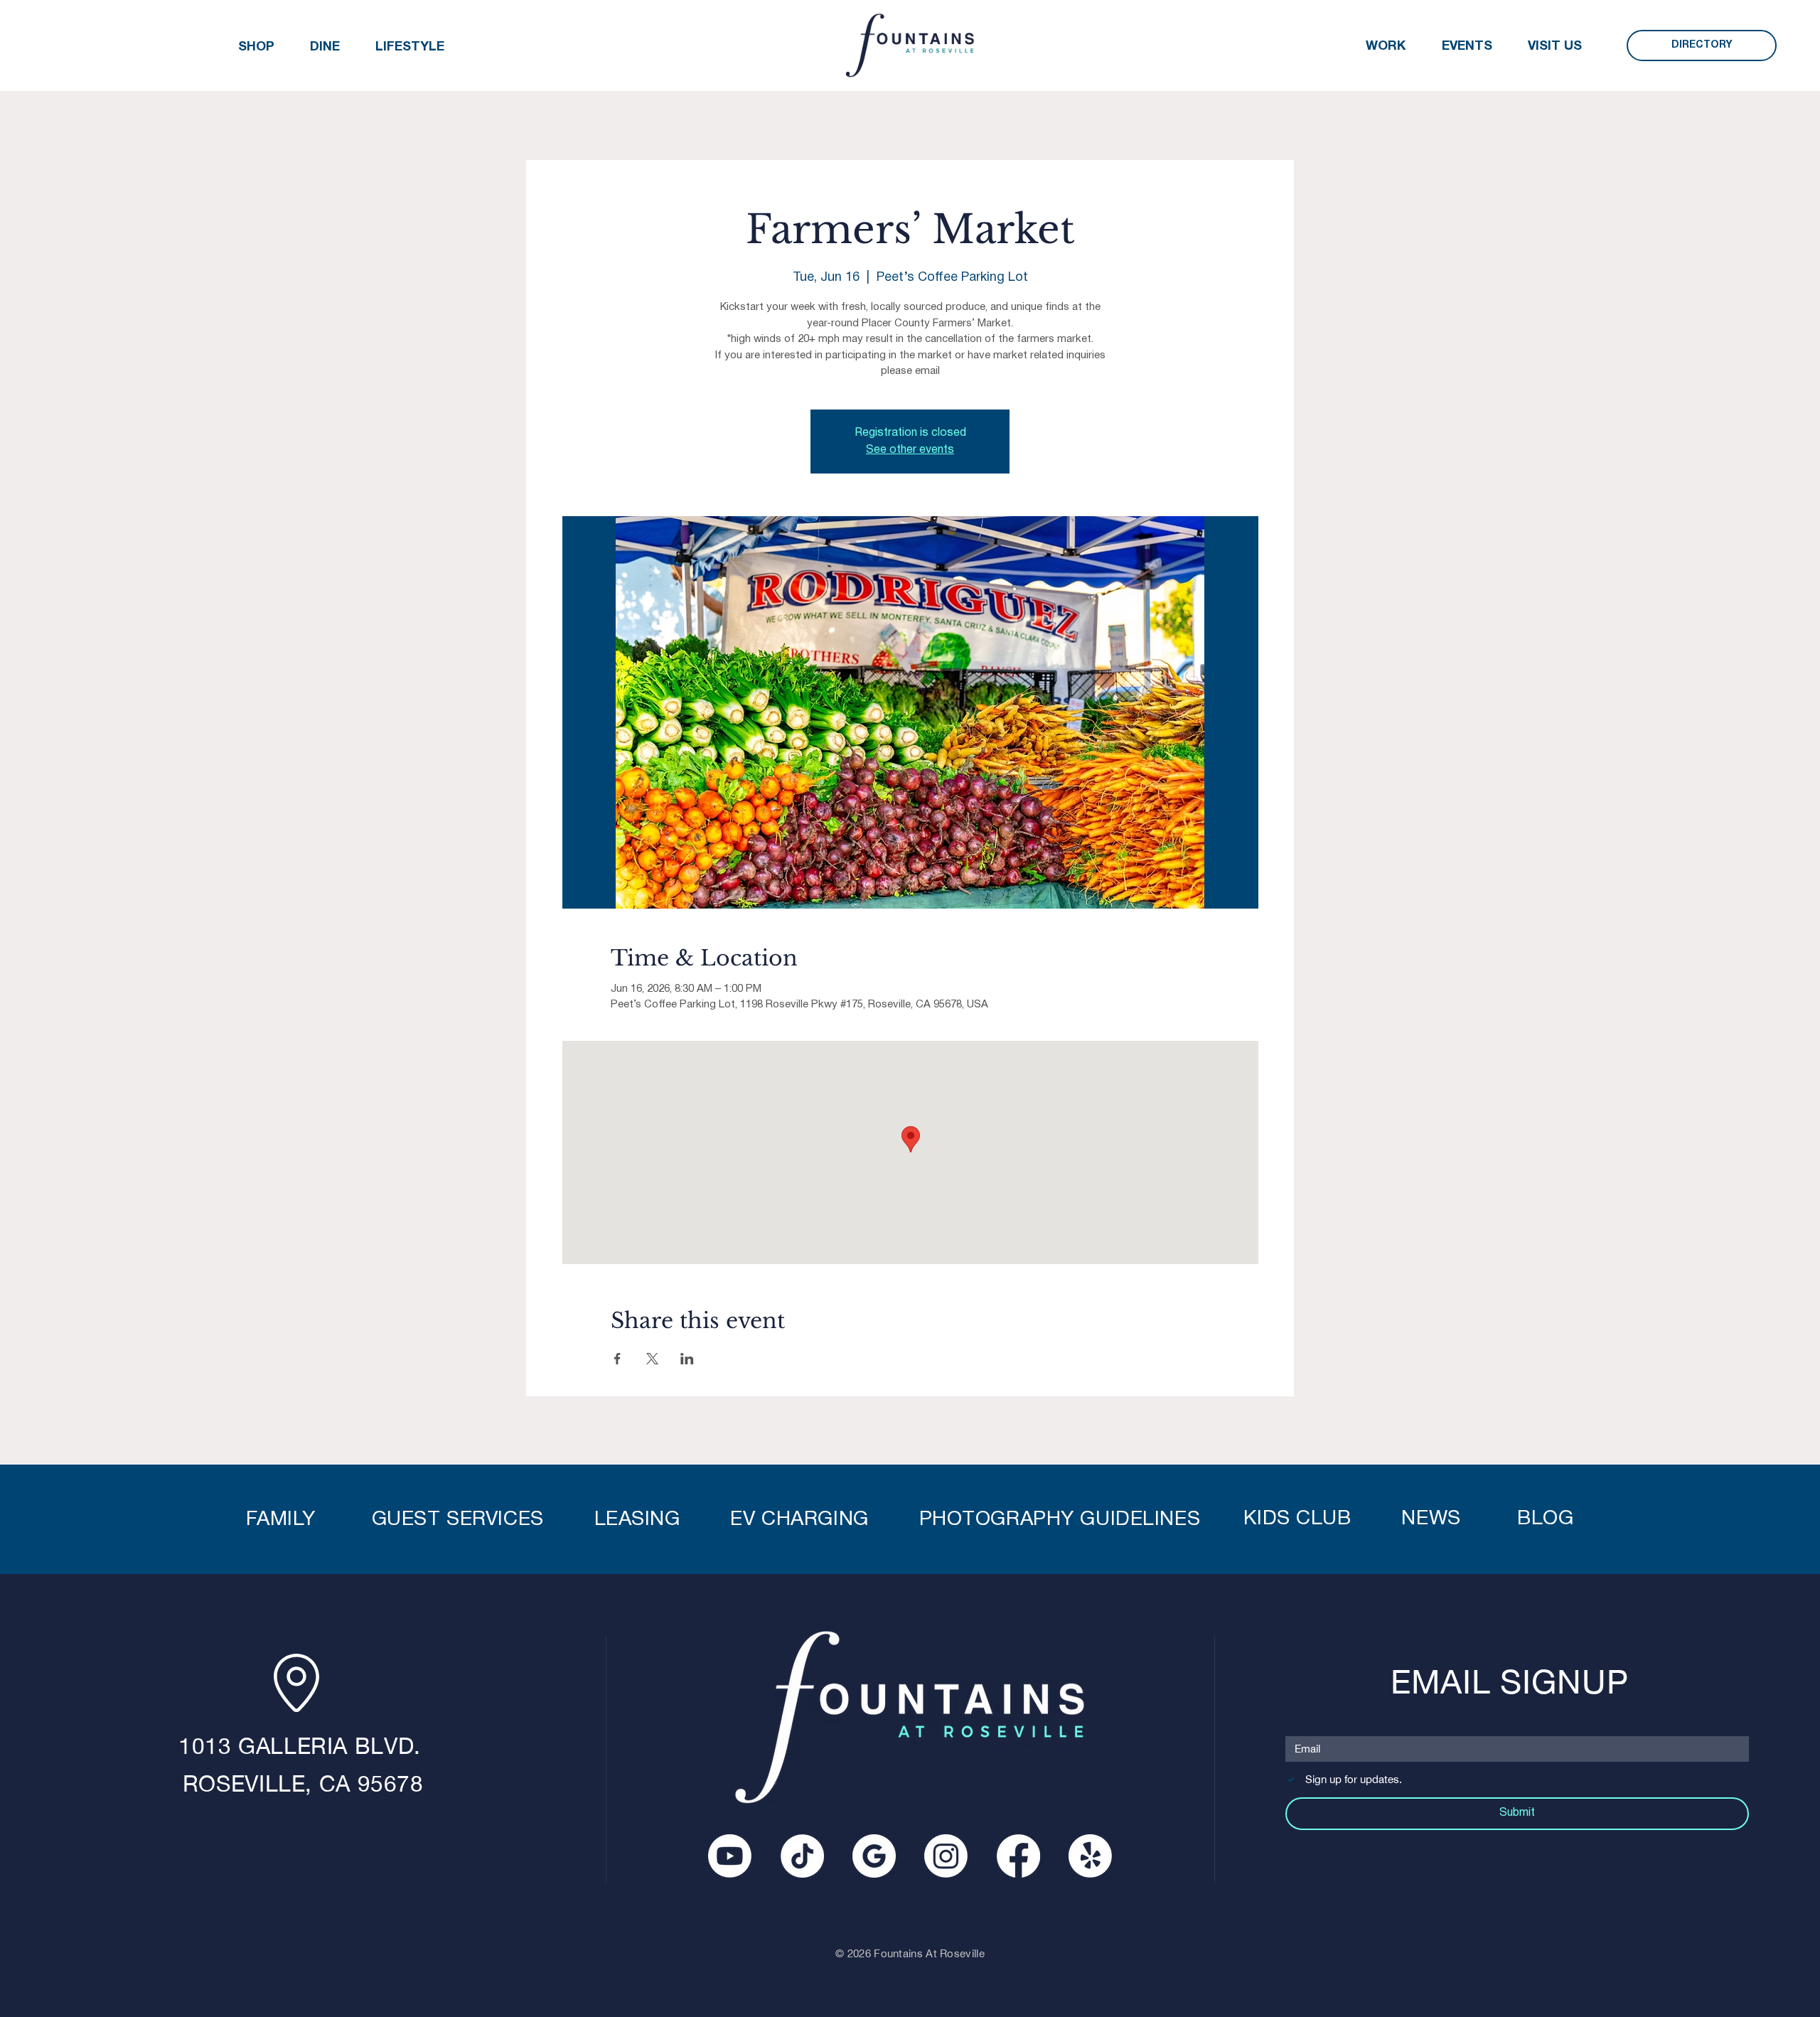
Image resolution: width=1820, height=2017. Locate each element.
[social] (874, 1856)
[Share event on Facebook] (617, 1359)
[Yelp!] (1090, 1856)
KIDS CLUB (1297, 1519)
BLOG (1545, 1519)
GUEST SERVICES (458, 1520)
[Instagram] (946, 1856)
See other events (910, 450)
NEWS (1434, 1519)
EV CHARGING (799, 1520)
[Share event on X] (652, 1359)
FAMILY (284, 1520)
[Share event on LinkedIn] (687, 1359)
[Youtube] (730, 1856)
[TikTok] (802, 1856)
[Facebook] (1018, 1856)
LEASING (637, 1520)
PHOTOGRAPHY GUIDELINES (1060, 1520)
